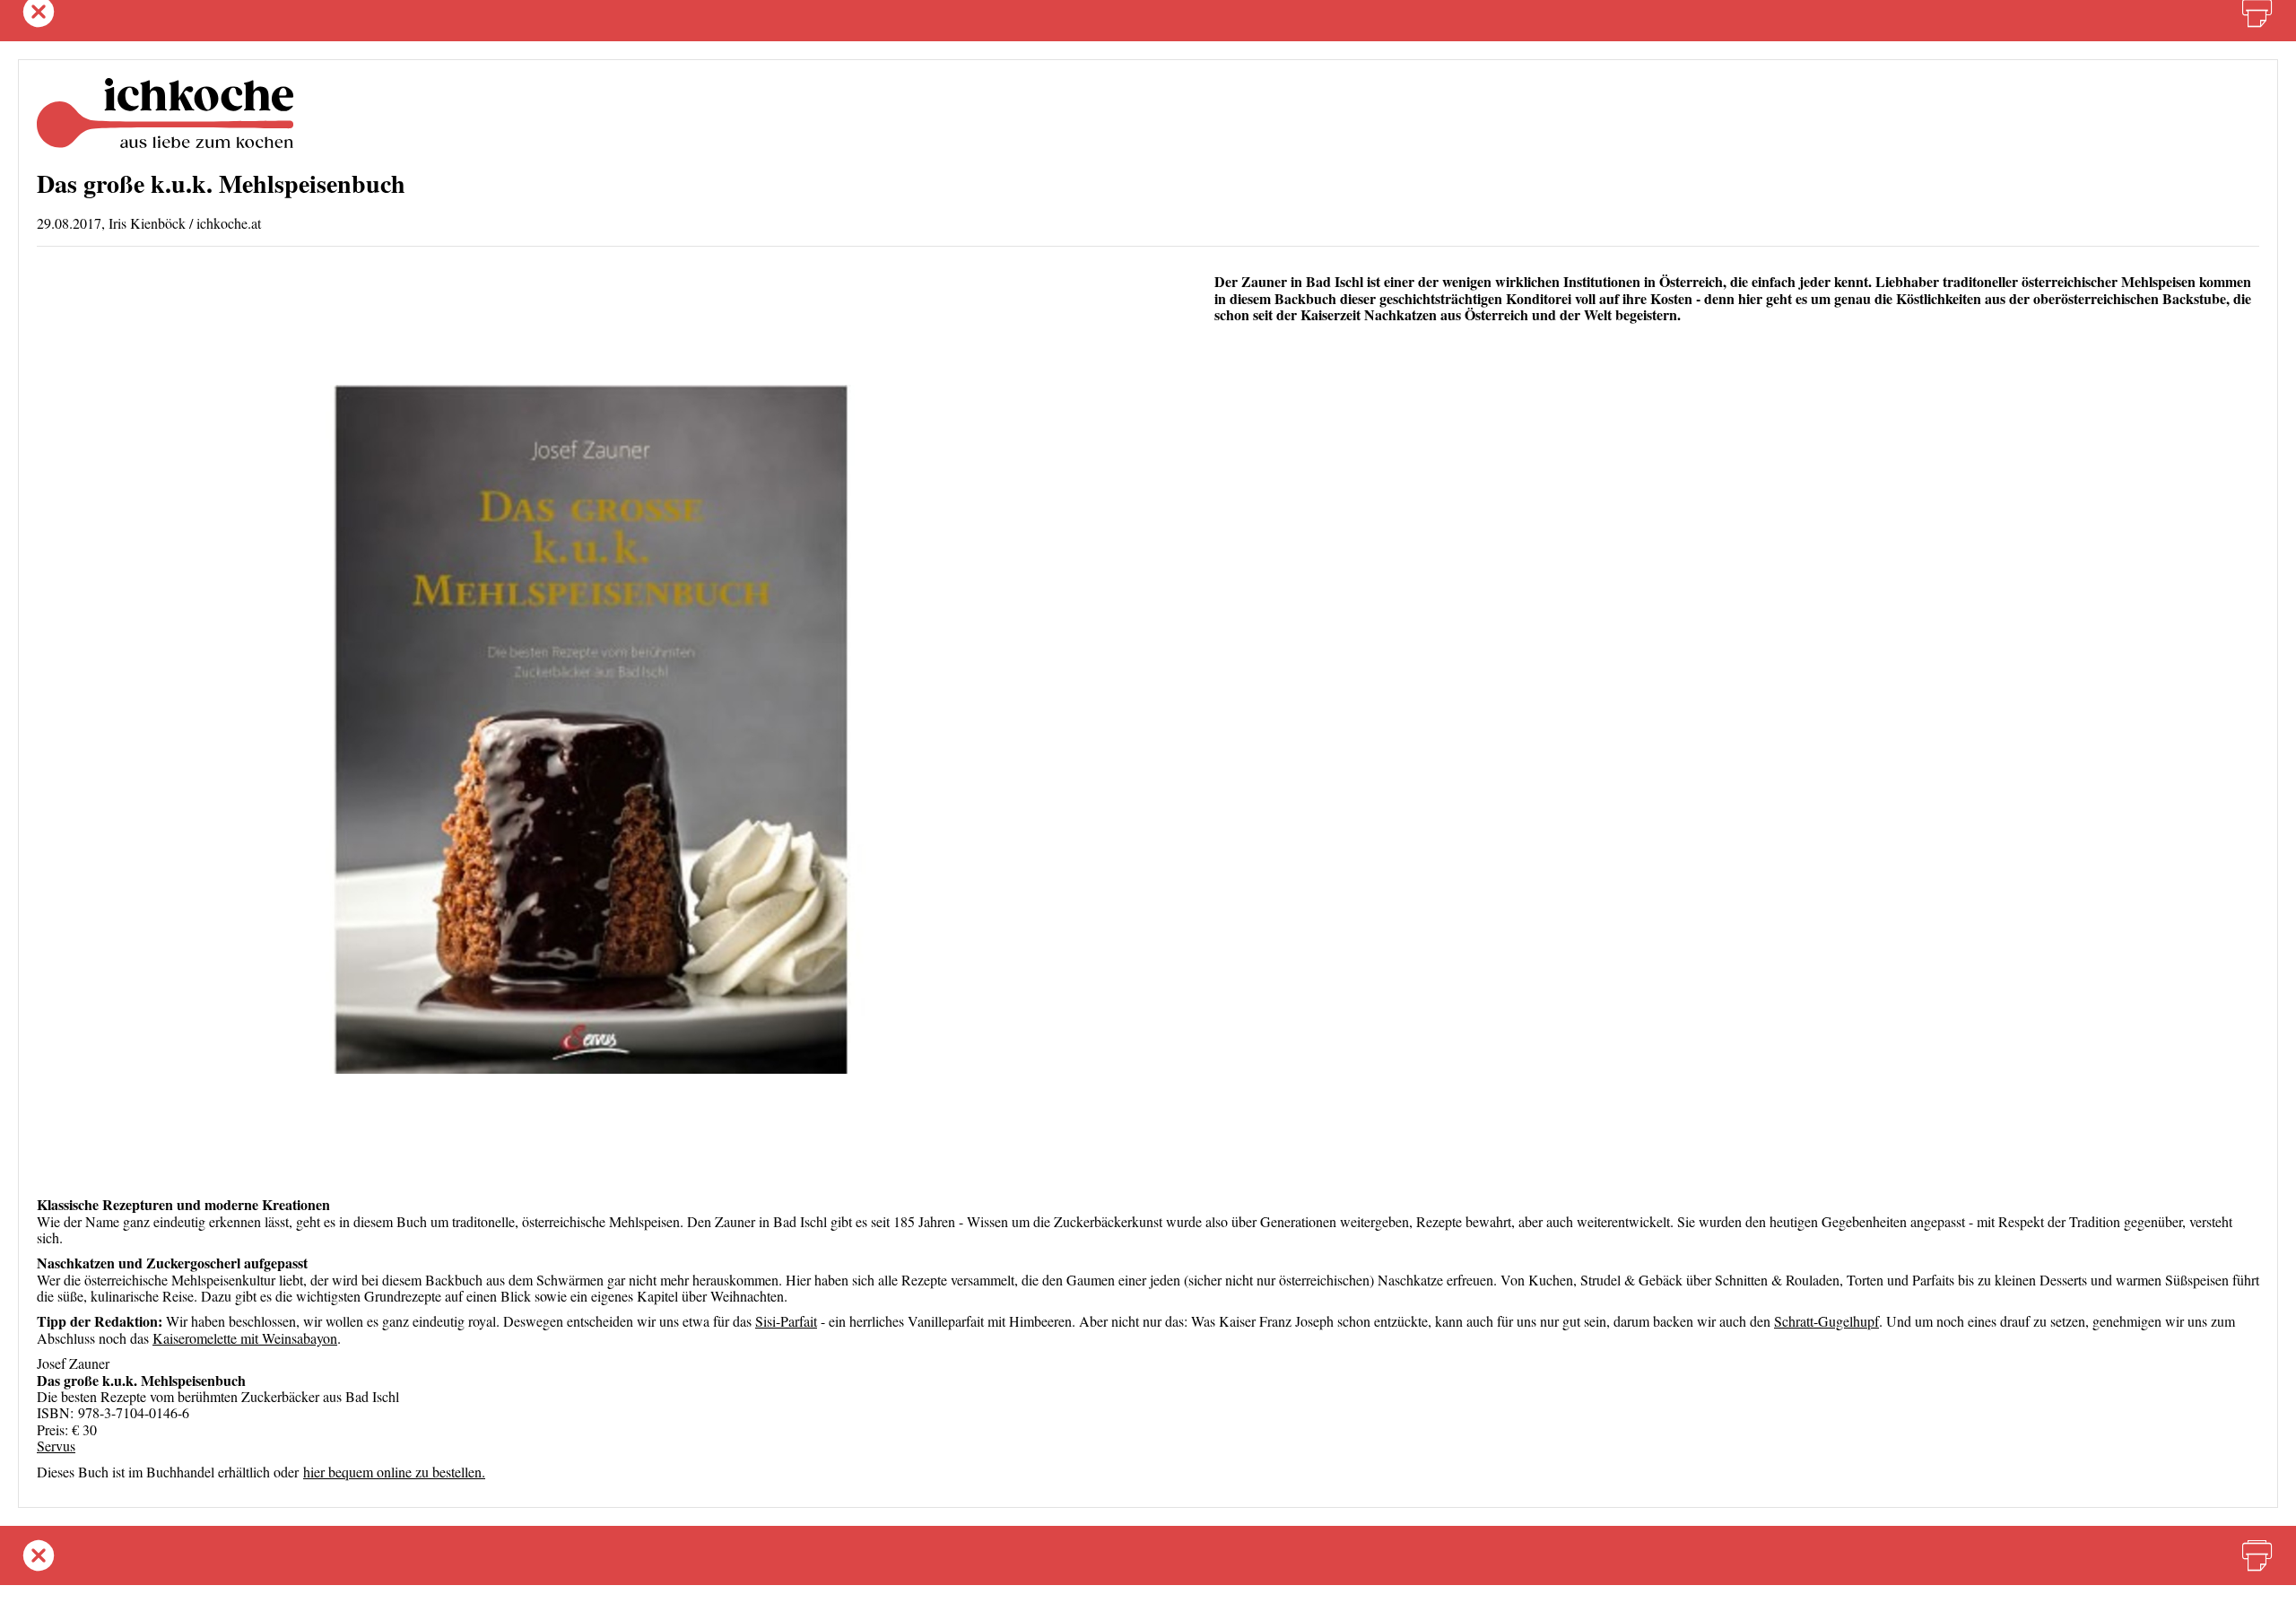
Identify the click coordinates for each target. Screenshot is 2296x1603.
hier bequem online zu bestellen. (394, 1472)
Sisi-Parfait (786, 1321)
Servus (56, 1446)
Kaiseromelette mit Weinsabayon (245, 1338)
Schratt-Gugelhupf (1826, 1321)
